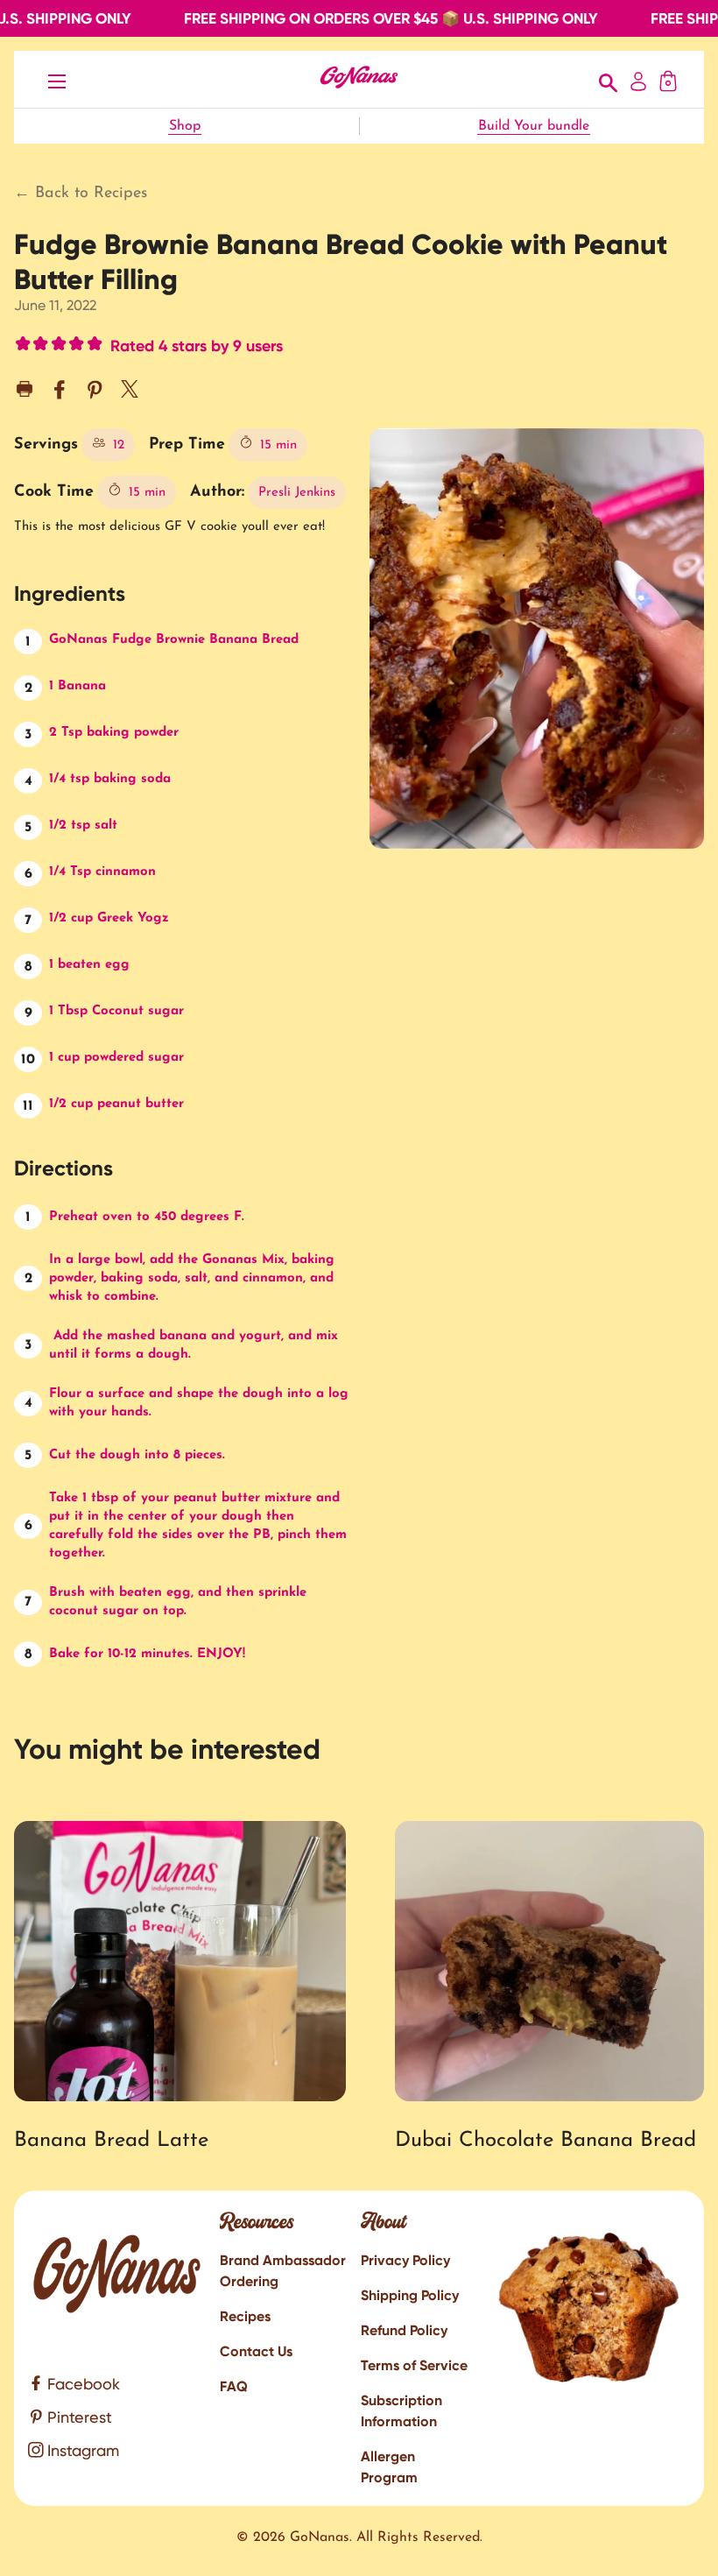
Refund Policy (404, 2330)
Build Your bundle (534, 126)
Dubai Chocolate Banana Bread (546, 2141)
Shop (185, 126)
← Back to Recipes (81, 194)
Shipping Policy (410, 2295)
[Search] (609, 80)
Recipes (245, 2316)
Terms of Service (414, 2365)
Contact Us (256, 2351)
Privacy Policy (405, 2260)
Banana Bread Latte (111, 2141)
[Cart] (668, 79)
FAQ (234, 2386)
